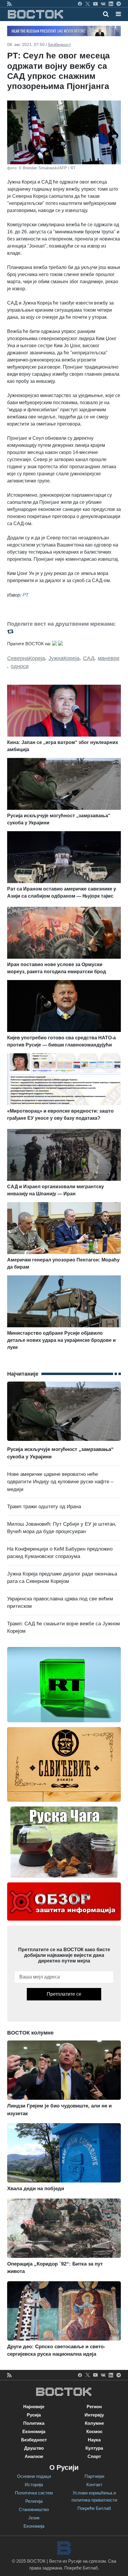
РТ (26, 595)
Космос (94, 2431)
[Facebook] (80, 4)
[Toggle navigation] (117, 14)
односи (20, 666)
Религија (34, 2501)
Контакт (94, 2485)
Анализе (34, 2456)
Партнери (94, 2476)
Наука (94, 2440)
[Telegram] (119, 4)
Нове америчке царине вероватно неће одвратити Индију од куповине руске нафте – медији (60, 1482)
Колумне (94, 2423)
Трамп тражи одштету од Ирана (44, 1507)
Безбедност (60, 44)
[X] (88, 4)
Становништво (34, 2509)
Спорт (94, 2456)
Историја (34, 2485)
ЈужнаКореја (64, 658)
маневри (109, 658)
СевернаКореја (26, 658)
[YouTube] (95, 4)
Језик (34, 2518)
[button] (118, 14)
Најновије (34, 2407)
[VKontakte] (103, 4)
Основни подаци (34, 2476)
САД (89, 658)
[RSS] (9, 4)
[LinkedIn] (111, 4)
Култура (94, 2448)
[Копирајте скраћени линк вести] (64, 631)
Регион (94, 2407)
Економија (34, 2431)
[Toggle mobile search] (106, 14)
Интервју (94, 2415)
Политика (34, 2423)
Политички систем (34, 2493)
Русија (34, 2415)
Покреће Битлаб (94, 2508)
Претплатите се (64, 1994)
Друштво (34, 2448)
